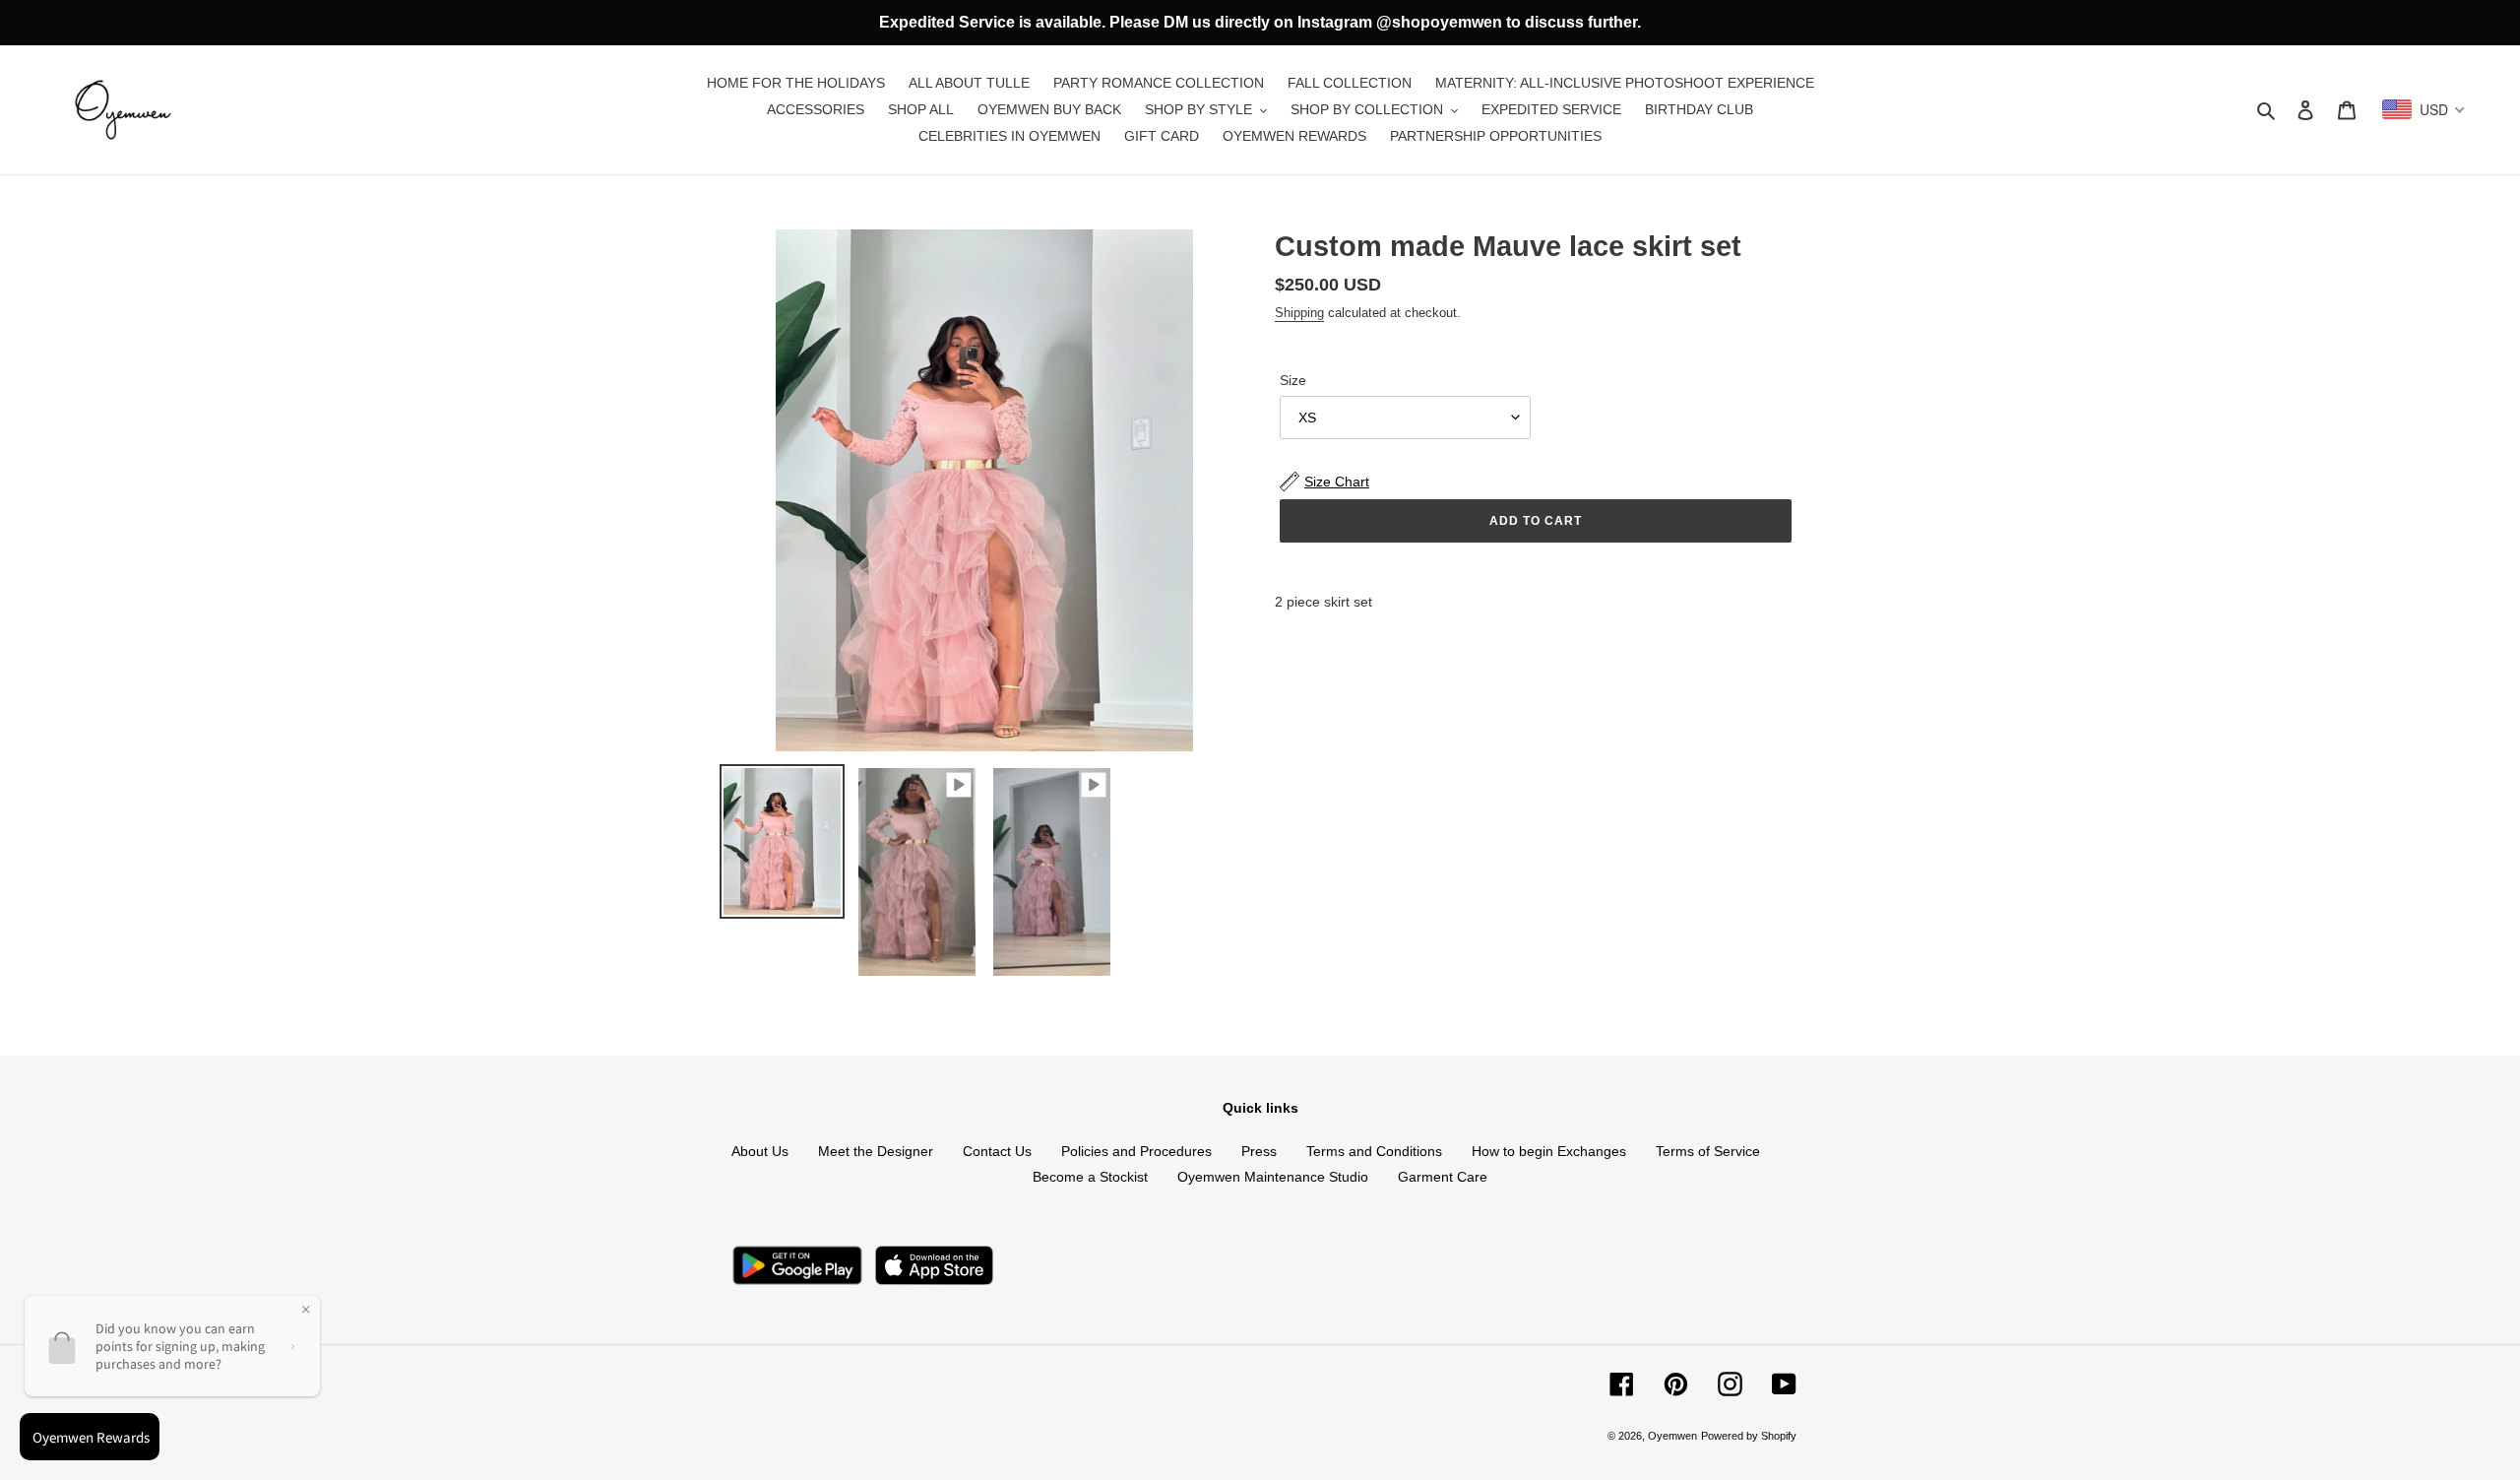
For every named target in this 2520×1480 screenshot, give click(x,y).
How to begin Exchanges (1549, 1151)
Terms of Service (1708, 1151)
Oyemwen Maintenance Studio (1273, 1177)
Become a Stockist (1090, 1177)
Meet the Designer (876, 1151)
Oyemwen (1672, 1436)
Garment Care (1443, 1177)
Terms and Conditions (1374, 1151)
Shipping (1299, 313)
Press (1259, 1151)
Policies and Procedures (1136, 1151)
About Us (760, 1151)
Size (1293, 380)
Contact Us (997, 1151)
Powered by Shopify (1749, 1436)
